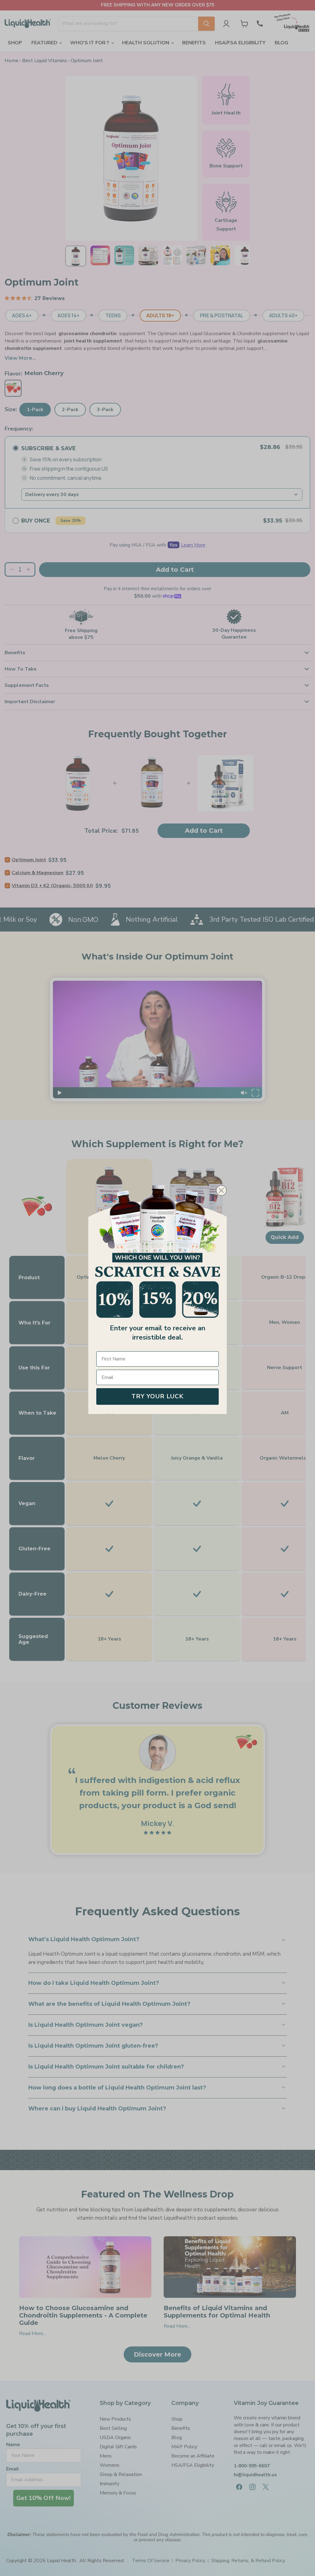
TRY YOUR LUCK (157, 1396)
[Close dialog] (221, 1190)
